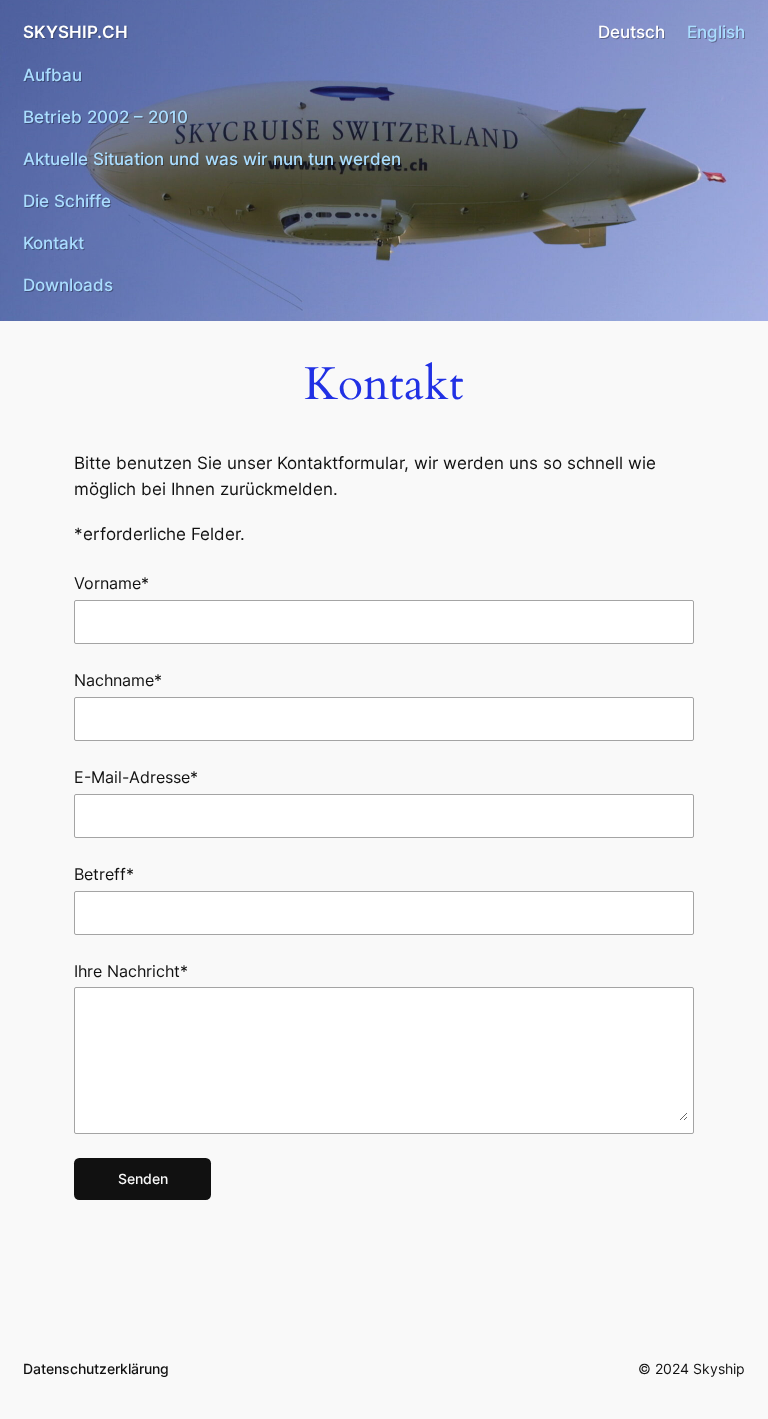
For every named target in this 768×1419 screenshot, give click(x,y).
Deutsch (631, 32)
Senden (143, 1178)
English (716, 32)
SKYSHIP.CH (75, 32)
